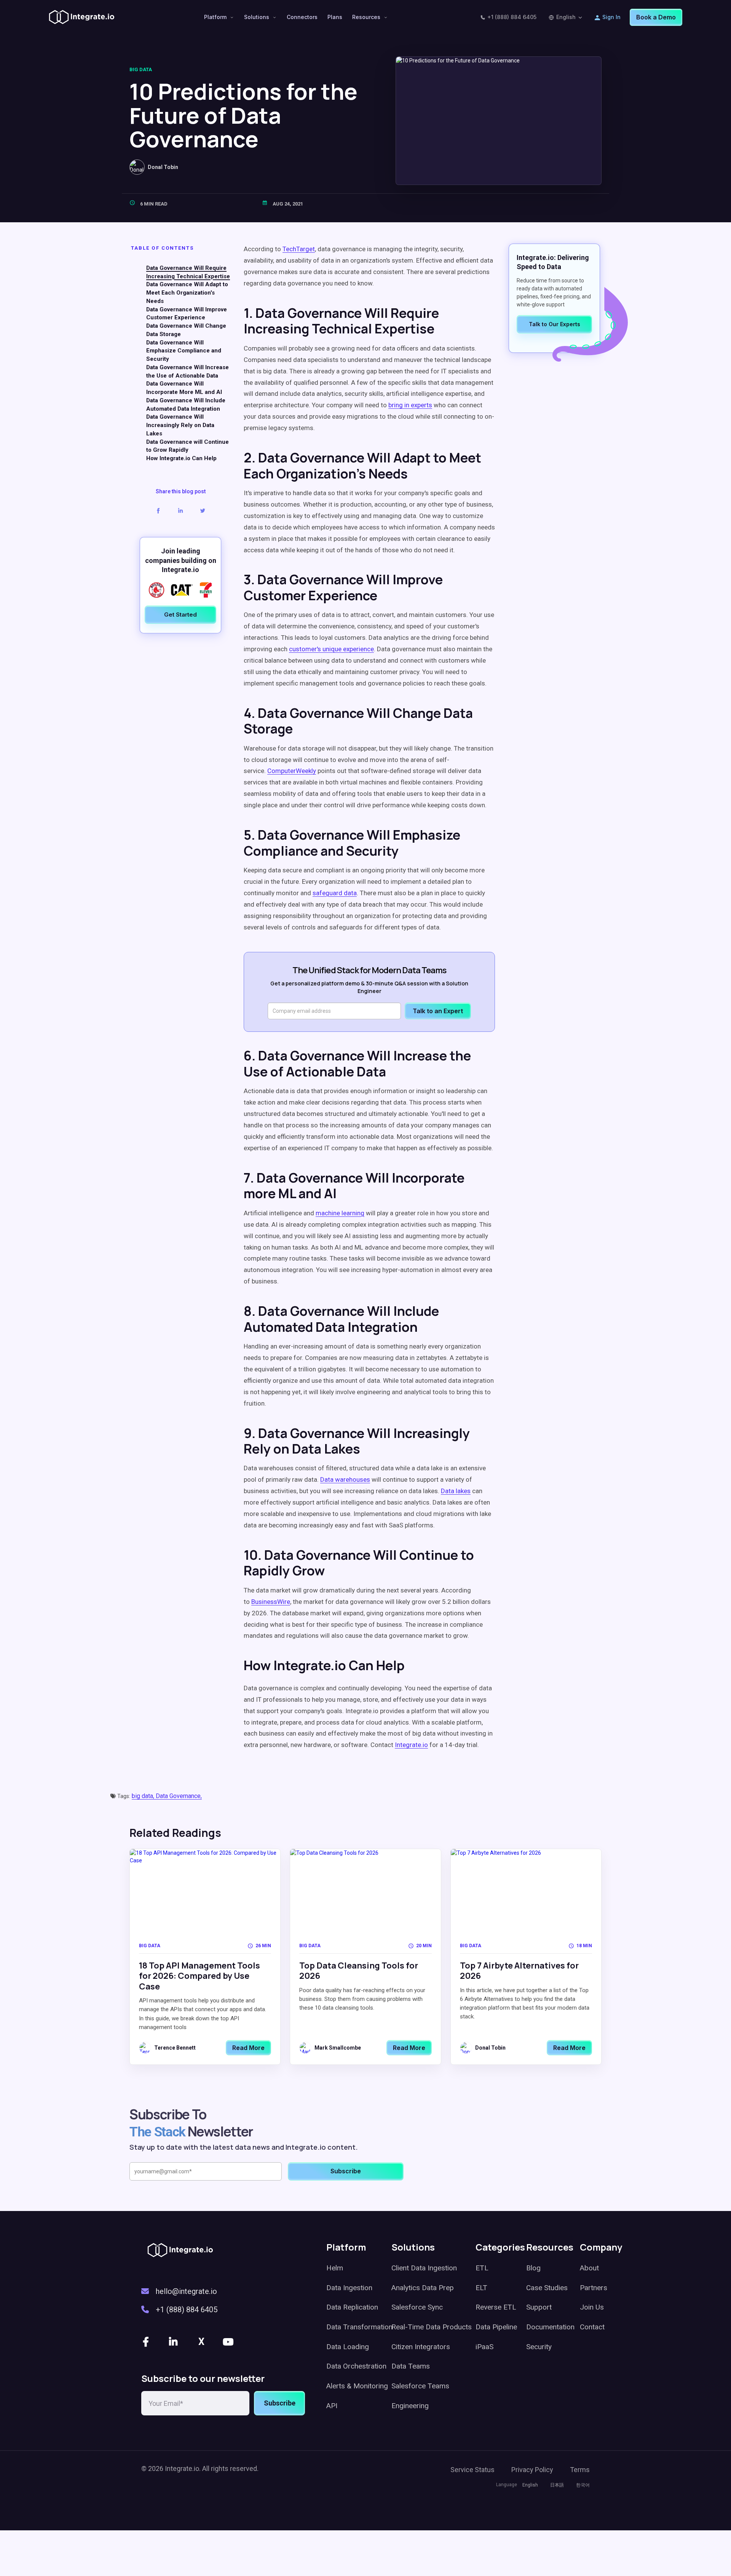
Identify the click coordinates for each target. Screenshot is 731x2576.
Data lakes (456, 1491)
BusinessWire (271, 1602)
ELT (481, 2288)
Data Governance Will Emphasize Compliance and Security (184, 351)
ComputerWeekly (292, 771)
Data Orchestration (356, 2366)
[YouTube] (229, 2342)
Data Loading (348, 2347)
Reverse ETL (496, 2307)
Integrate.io (411, 1745)
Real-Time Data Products (432, 2327)
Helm (335, 2268)
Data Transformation (359, 2327)
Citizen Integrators (421, 2347)
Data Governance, (179, 1796)
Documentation (550, 2327)
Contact (592, 2327)
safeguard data (335, 893)
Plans (335, 17)
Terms (580, 2470)
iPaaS (484, 2347)
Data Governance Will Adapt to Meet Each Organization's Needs (187, 293)
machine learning (340, 1213)
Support (539, 2307)
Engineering (410, 2406)
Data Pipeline (496, 2327)
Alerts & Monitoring (357, 2386)
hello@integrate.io (186, 2291)
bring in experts (410, 405)
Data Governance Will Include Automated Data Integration (186, 405)
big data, (144, 1796)
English (566, 17)
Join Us (592, 2307)
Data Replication (352, 2307)
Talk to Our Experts (555, 324)
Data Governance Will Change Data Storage (186, 330)
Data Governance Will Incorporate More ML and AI (184, 388)
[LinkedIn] (174, 2342)
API (332, 2406)
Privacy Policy (532, 2470)
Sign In (611, 17)
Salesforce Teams (420, 2386)
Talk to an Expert (438, 1011)
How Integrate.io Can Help (181, 459)
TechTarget (299, 249)
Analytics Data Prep (423, 2288)
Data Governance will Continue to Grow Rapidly (188, 446)
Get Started (180, 615)
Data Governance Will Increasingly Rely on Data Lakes (180, 426)
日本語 (557, 2485)
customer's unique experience (331, 649)
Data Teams (411, 2366)
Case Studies (547, 2288)
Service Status (472, 2470)
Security (539, 2347)
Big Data (141, 69)
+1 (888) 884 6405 (512, 17)
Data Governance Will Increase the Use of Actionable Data (188, 372)
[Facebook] (147, 2342)
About (589, 2268)
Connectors (302, 17)
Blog (533, 2268)
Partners (594, 2288)
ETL (482, 2268)
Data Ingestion (349, 2288)
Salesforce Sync (417, 2307)
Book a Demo (656, 17)
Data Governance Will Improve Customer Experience (187, 314)
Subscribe (280, 2403)
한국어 (583, 2485)
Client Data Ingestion (424, 2268)
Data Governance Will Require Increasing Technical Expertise (188, 273)
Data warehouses (345, 1479)
